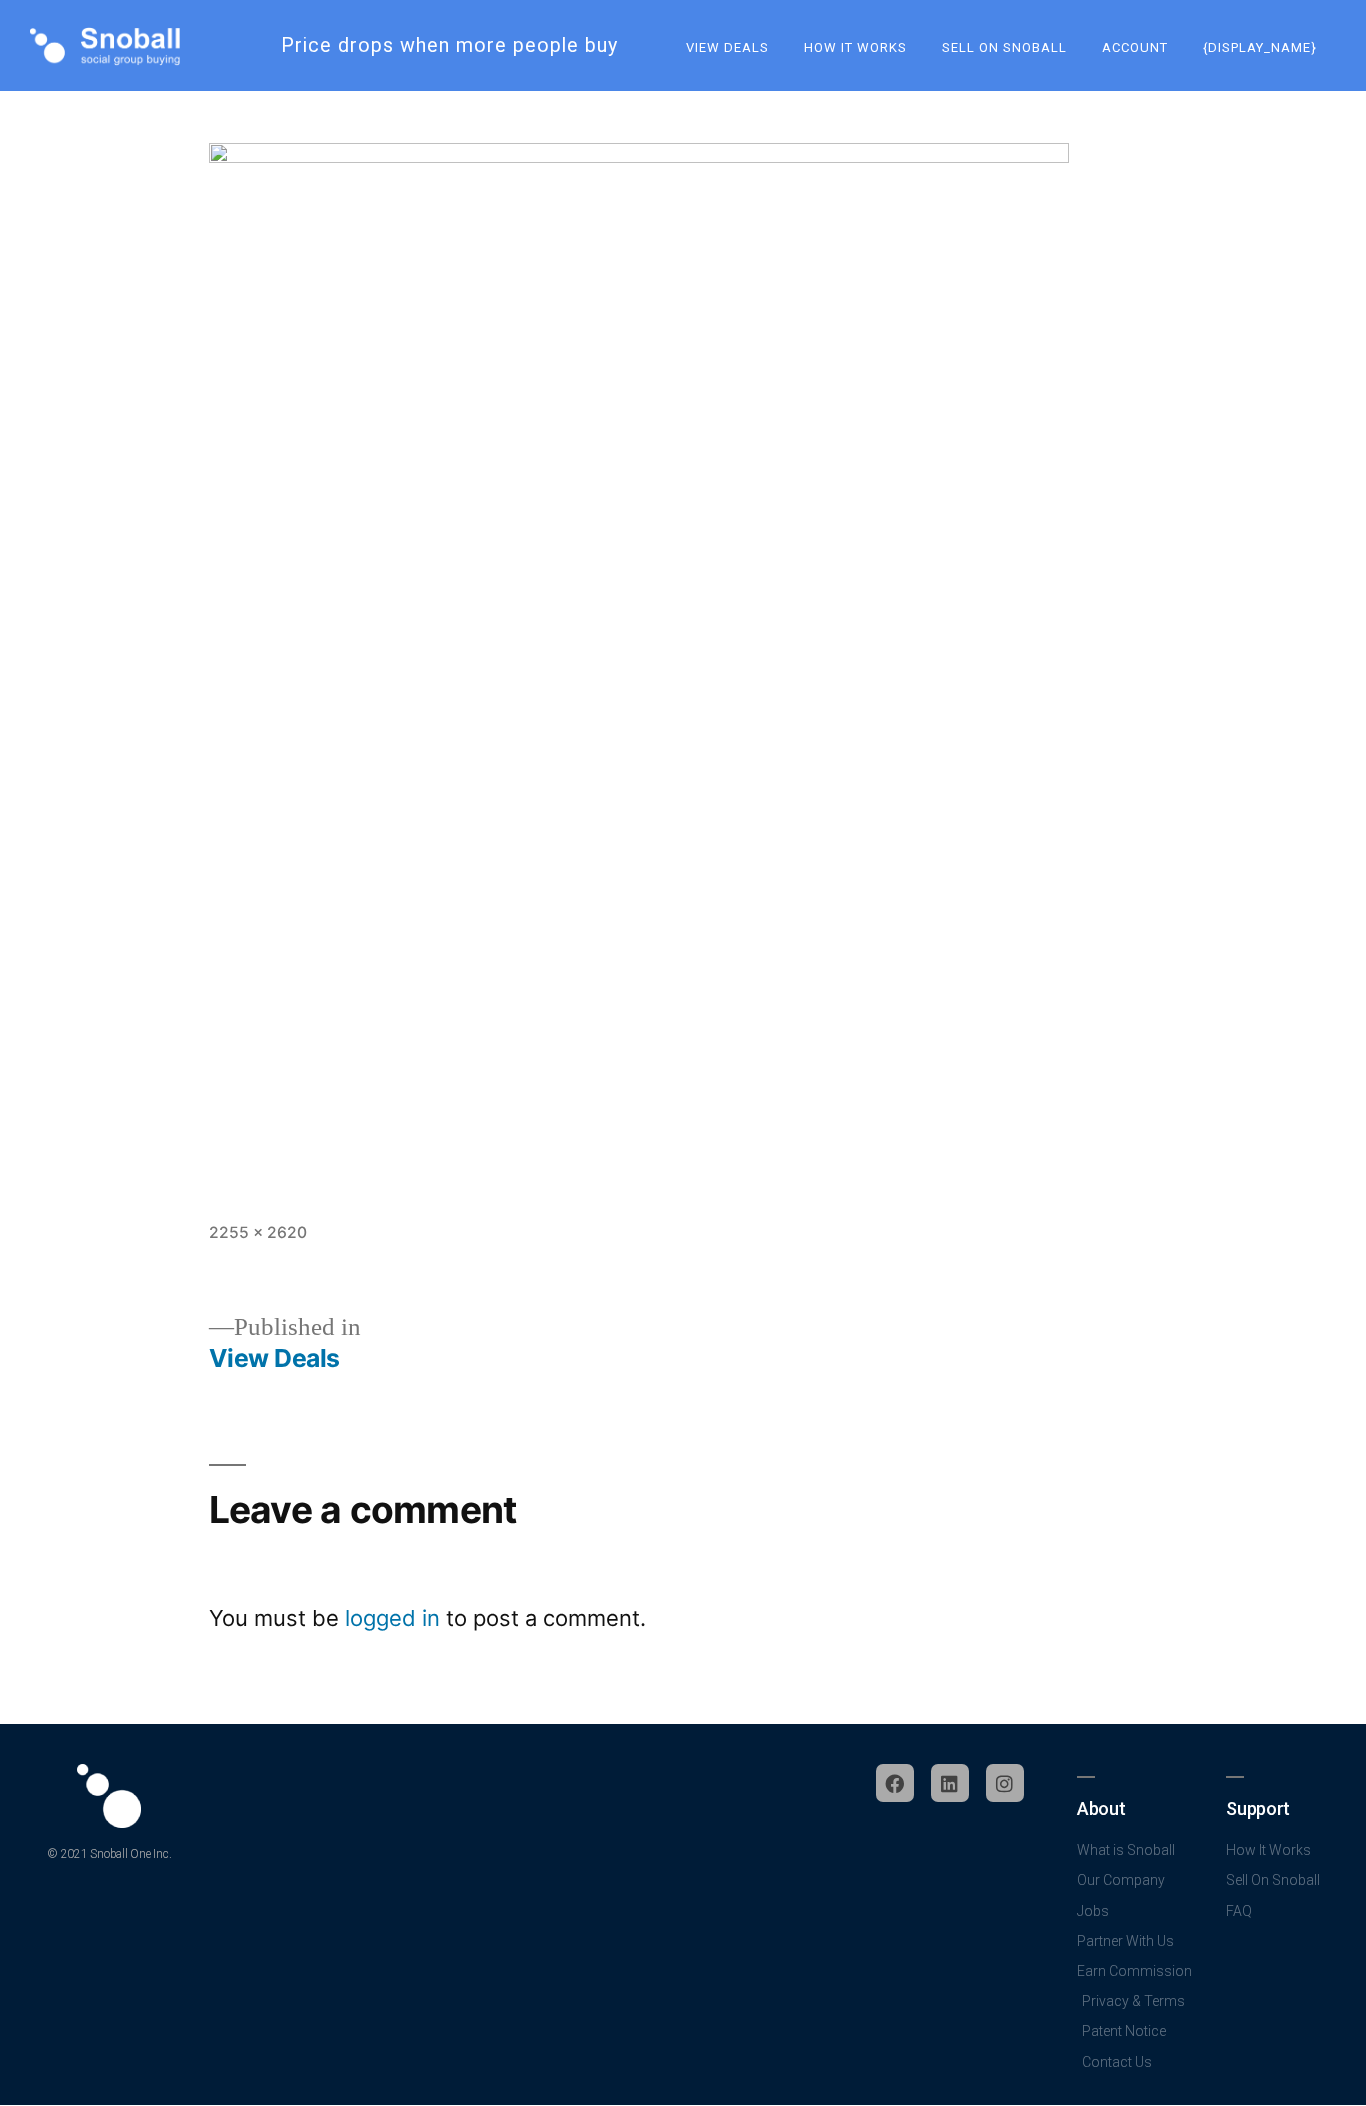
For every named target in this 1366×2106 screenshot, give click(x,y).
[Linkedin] (950, 1783)
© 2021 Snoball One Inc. (109, 1854)
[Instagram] (1005, 1783)
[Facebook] (895, 1783)
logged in (392, 1618)
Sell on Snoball (1004, 47)
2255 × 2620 (258, 1232)
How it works (855, 47)
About (1101, 1808)
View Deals (727, 47)
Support (1257, 1808)
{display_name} (1260, 47)
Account (1135, 47)
